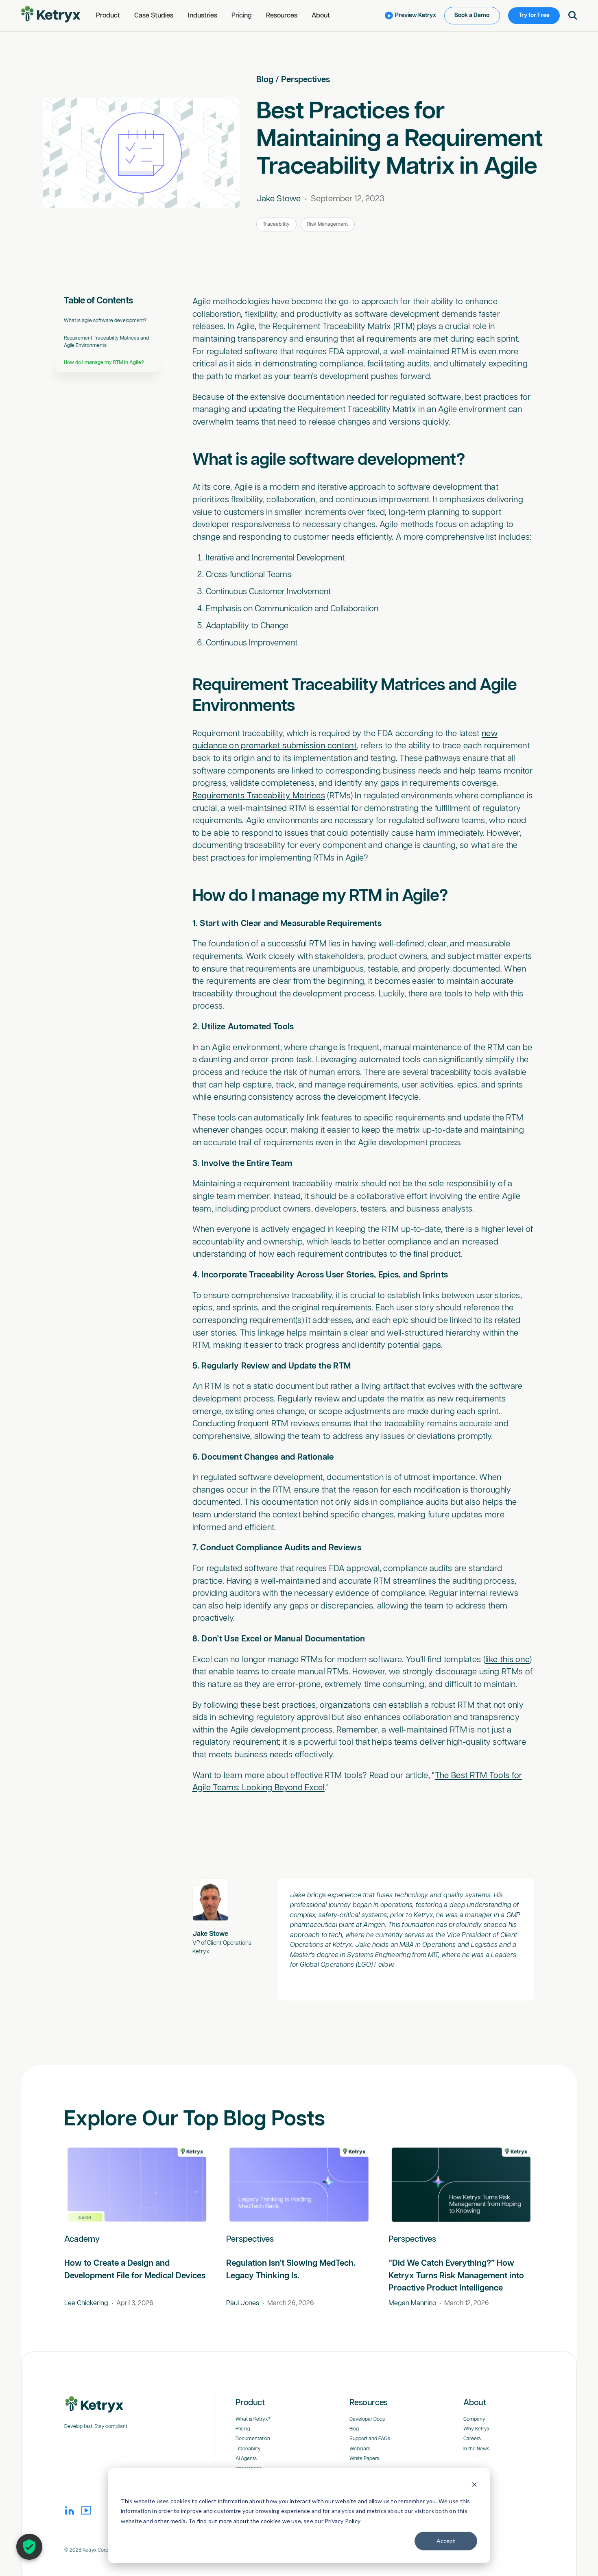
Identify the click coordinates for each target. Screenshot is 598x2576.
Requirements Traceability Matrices (259, 796)
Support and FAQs (370, 2439)
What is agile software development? (106, 321)
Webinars (360, 2449)
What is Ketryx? (253, 2419)
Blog (265, 80)
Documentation (253, 2439)
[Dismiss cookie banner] (474, 2486)
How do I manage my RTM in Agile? (105, 363)
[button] (108, 16)
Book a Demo (472, 15)
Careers (472, 2439)
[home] (51, 14)
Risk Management (327, 224)
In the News (476, 2449)
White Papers (364, 2459)
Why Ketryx (476, 2429)
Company (474, 2419)
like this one (507, 1660)
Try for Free (534, 15)
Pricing (242, 16)
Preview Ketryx (416, 15)
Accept (446, 2541)
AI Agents (246, 2459)
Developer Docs (367, 2419)
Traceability (276, 224)
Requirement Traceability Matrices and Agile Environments (106, 342)
